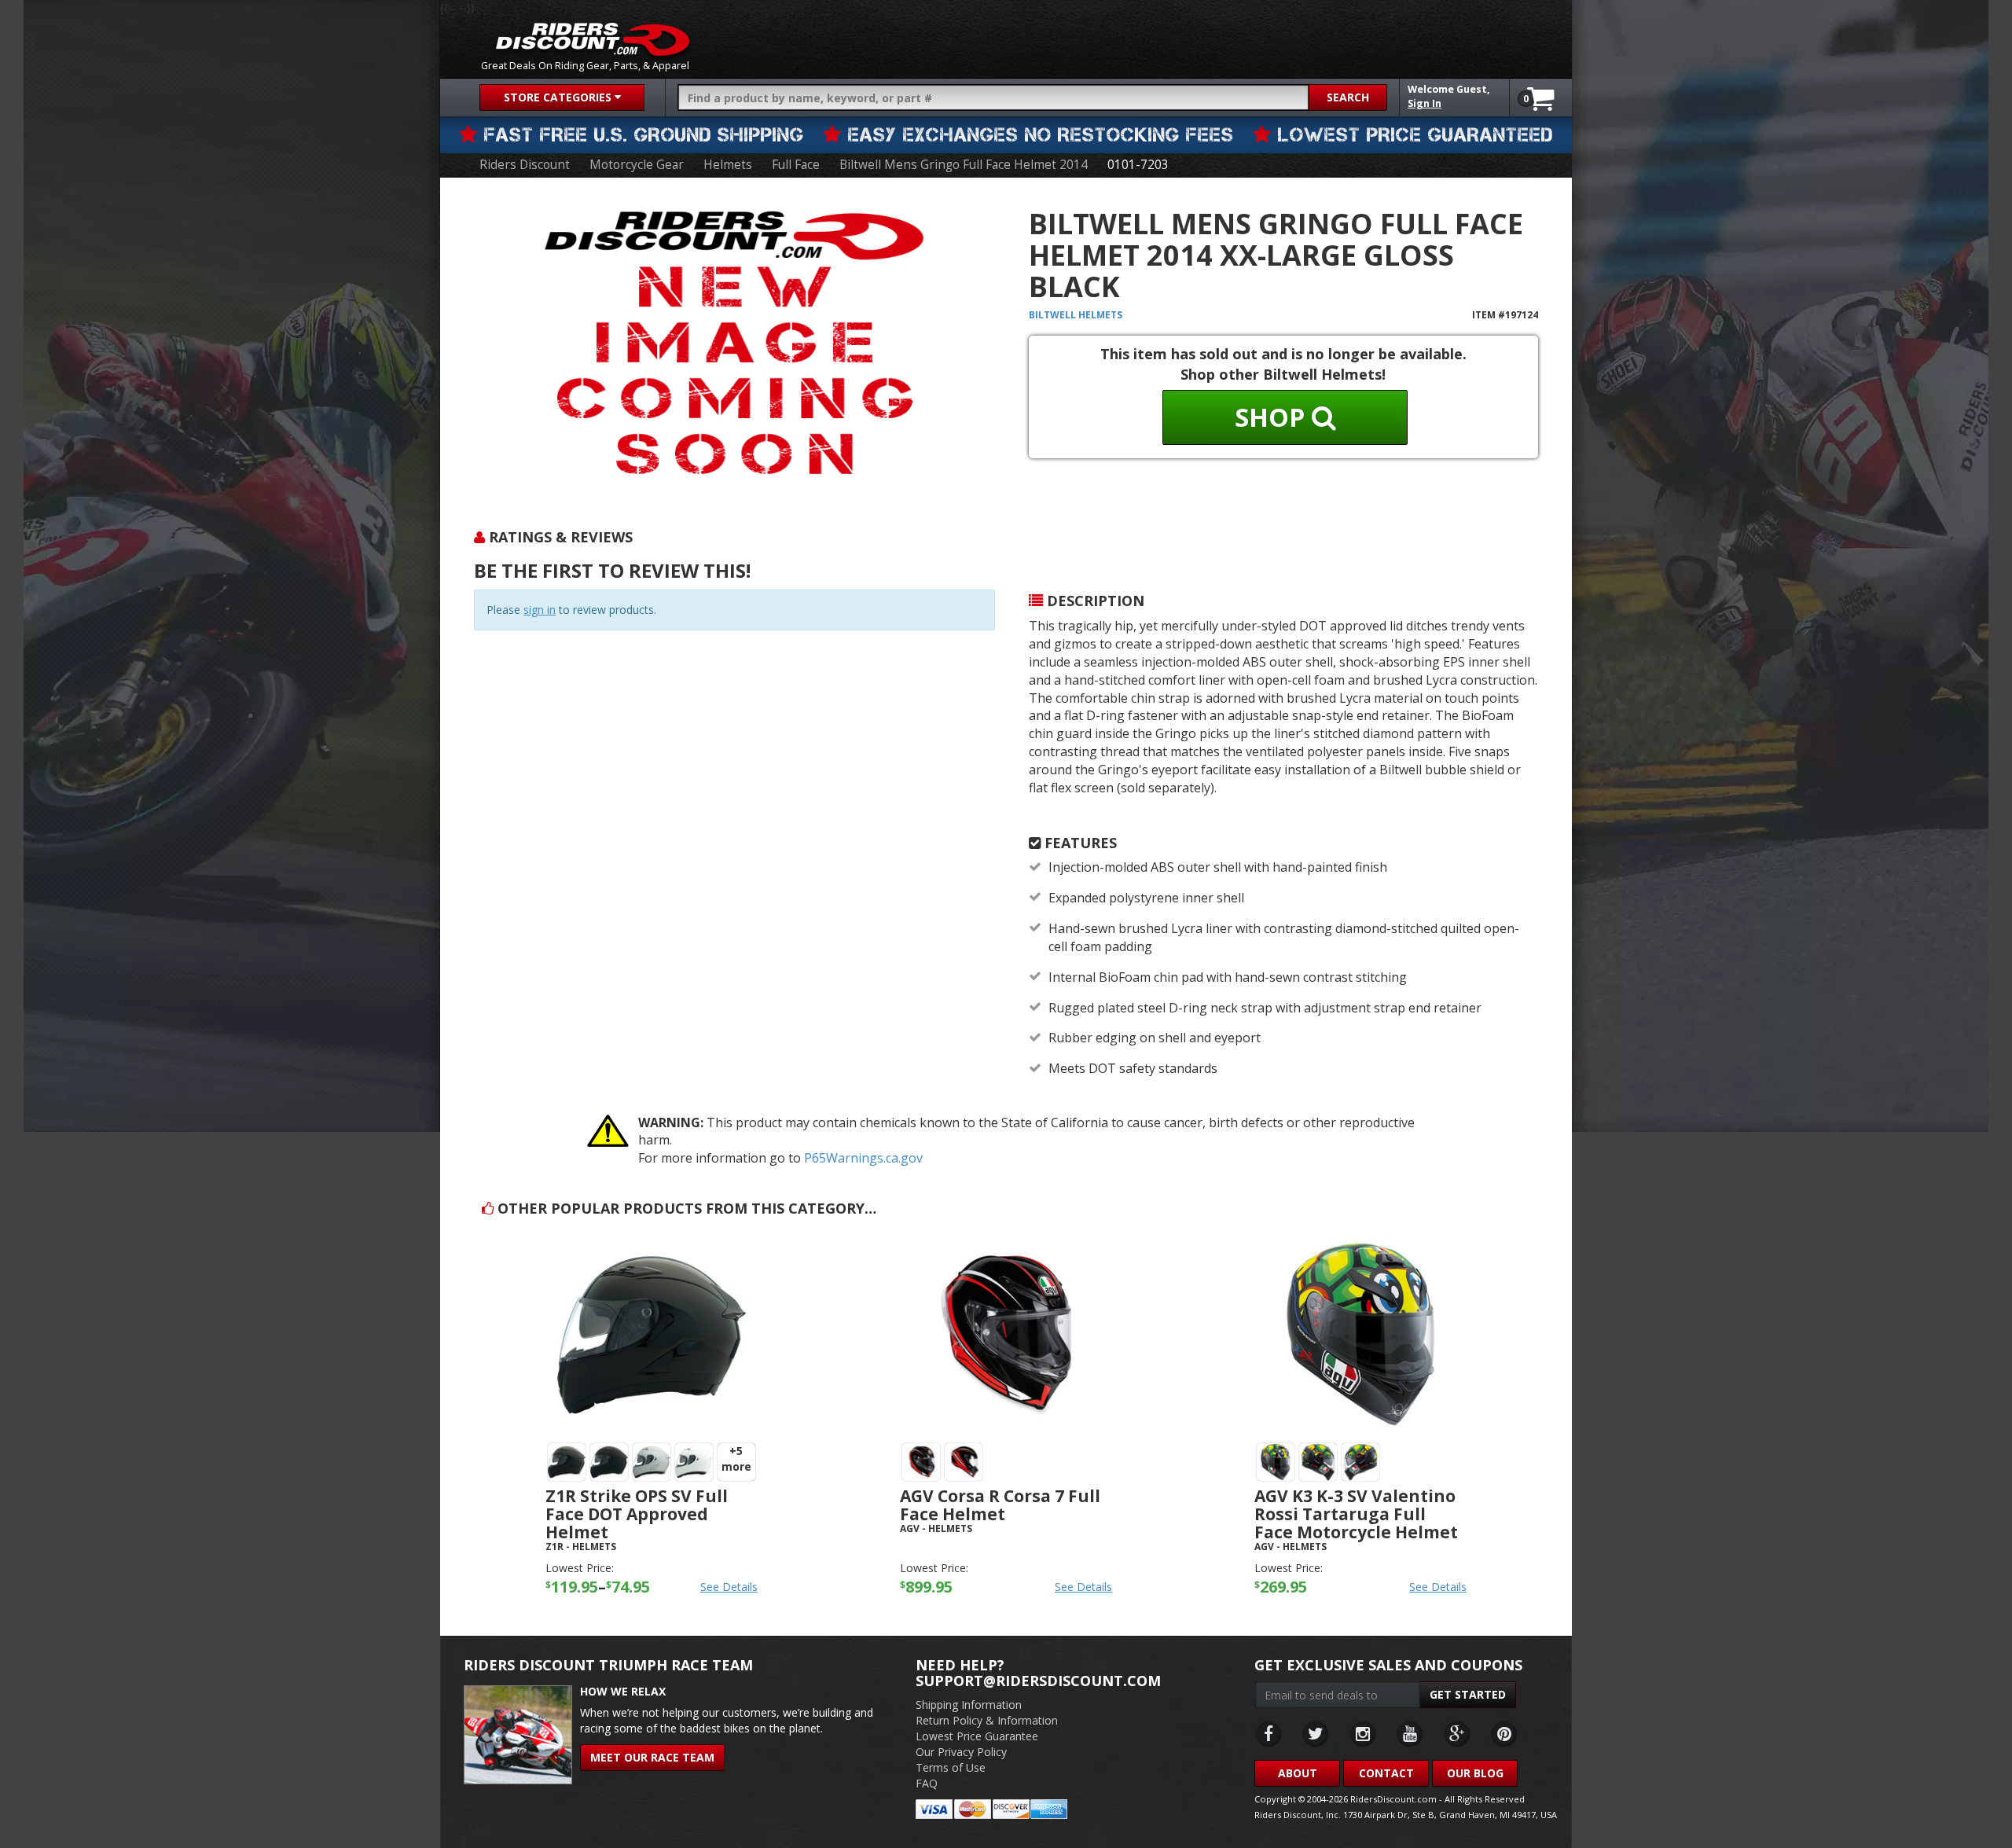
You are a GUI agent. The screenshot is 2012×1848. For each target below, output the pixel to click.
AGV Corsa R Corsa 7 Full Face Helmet (1000, 1505)
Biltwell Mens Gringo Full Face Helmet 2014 (964, 165)
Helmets (728, 165)
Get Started (1468, 1694)
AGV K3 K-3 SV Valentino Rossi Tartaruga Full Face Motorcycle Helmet (1356, 1514)
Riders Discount (525, 165)
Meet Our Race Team (652, 1757)
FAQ (927, 1783)
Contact (1386, 1773)
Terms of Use (951, 1767)
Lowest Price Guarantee (977, 1736)
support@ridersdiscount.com (1038, 1681)
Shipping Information (969, 1705)
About (1298, 1773)
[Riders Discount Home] (593, 39)
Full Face (796, 165)
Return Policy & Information (987, 1720)
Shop (1273, 417)
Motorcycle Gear (637, 165)
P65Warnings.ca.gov (863, 1158)
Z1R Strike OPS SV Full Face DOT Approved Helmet (637, 1514)
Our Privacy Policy (961, 1752)
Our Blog (1475, 1773)
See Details (729, 1587)
